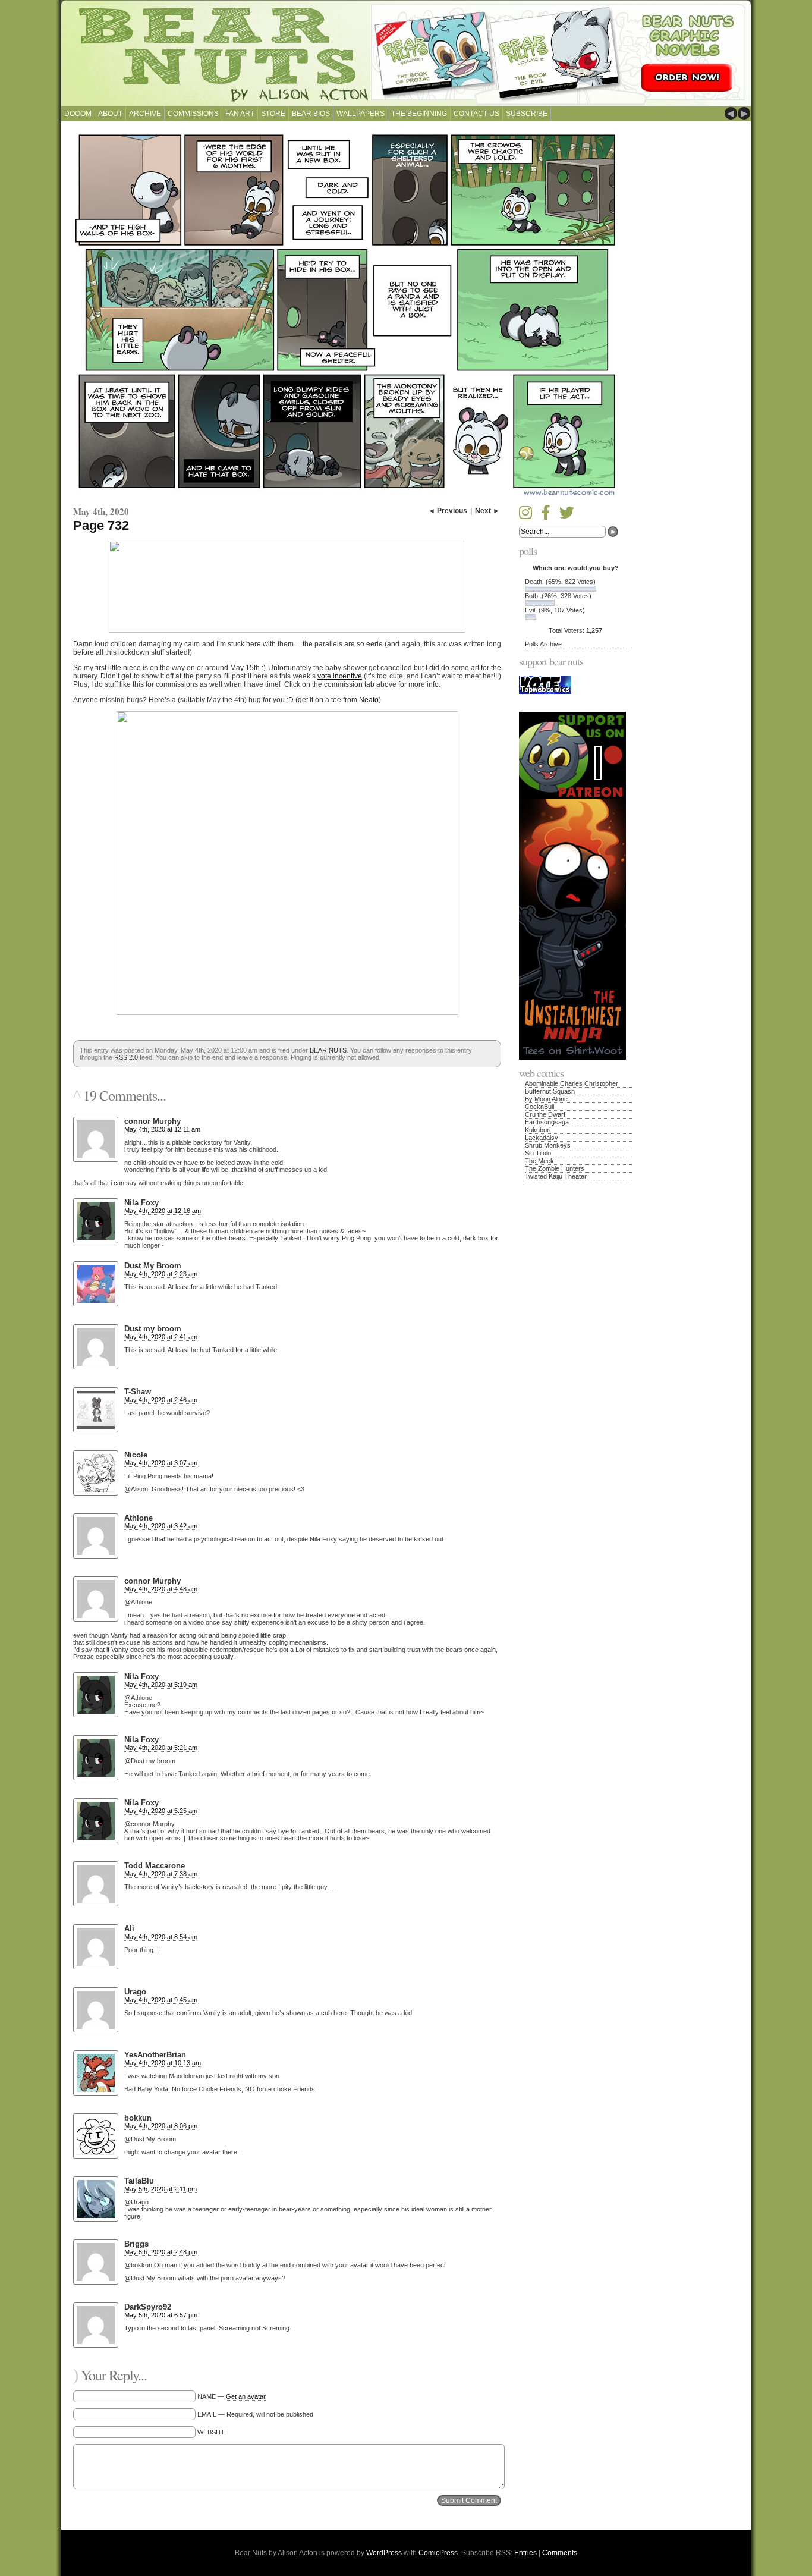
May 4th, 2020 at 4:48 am (161, 1589)
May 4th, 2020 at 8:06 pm (161, 2126)
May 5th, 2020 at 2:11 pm (160, 2189)
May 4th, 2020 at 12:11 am (162, 1129)
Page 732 (101, 525)
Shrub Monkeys (548, 1145)
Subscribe (527, 114)
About (110, 114)
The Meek (539, 1161)
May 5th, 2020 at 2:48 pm (161, 2252)
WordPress (384, 2553)
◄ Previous (448, 511)
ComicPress (438, 2553)
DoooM (78, 114)
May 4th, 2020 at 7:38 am (161, 1874)
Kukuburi (538, 1130)
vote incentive (340, 676)
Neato (369, 700)
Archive (145, 114)
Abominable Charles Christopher (572, 1083)
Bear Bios (311, 114)
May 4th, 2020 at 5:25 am (161, 1811)
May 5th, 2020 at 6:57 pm (161, 2315)
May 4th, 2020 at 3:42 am (161, 1526)
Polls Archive (543, 644)
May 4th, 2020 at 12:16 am (163, 1211)
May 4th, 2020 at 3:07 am (161, 1463)
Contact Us (476, 114)
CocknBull (539, 1107)
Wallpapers (361, 114)
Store (273, 114)
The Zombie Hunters (555, 1168)
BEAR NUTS (328, 1050)
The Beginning (419, 114)
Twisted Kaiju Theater (556, 1176)
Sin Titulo (538, 1153)
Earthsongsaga (547, 1122)
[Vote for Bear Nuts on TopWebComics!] (545, 692)
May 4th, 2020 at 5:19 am (161, 1685)
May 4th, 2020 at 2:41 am (161, 1337)
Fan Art (240, 114)
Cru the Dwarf (545, 1114)
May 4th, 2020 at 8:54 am (161, 1937)
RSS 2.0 (126, 1057)
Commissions (193, 114)
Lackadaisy (542, 1138)
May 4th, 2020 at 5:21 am (161, 1748)
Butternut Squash (550, 1091)
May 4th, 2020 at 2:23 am (161, 1274)
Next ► (487, 511)
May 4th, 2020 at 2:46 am (161, 1400)
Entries (525, 2553)
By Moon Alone (546, 1099)
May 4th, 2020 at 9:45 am (161, 2000)
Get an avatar (246, 2396)
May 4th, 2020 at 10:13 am (163, 2063)
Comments (560, 2553)
